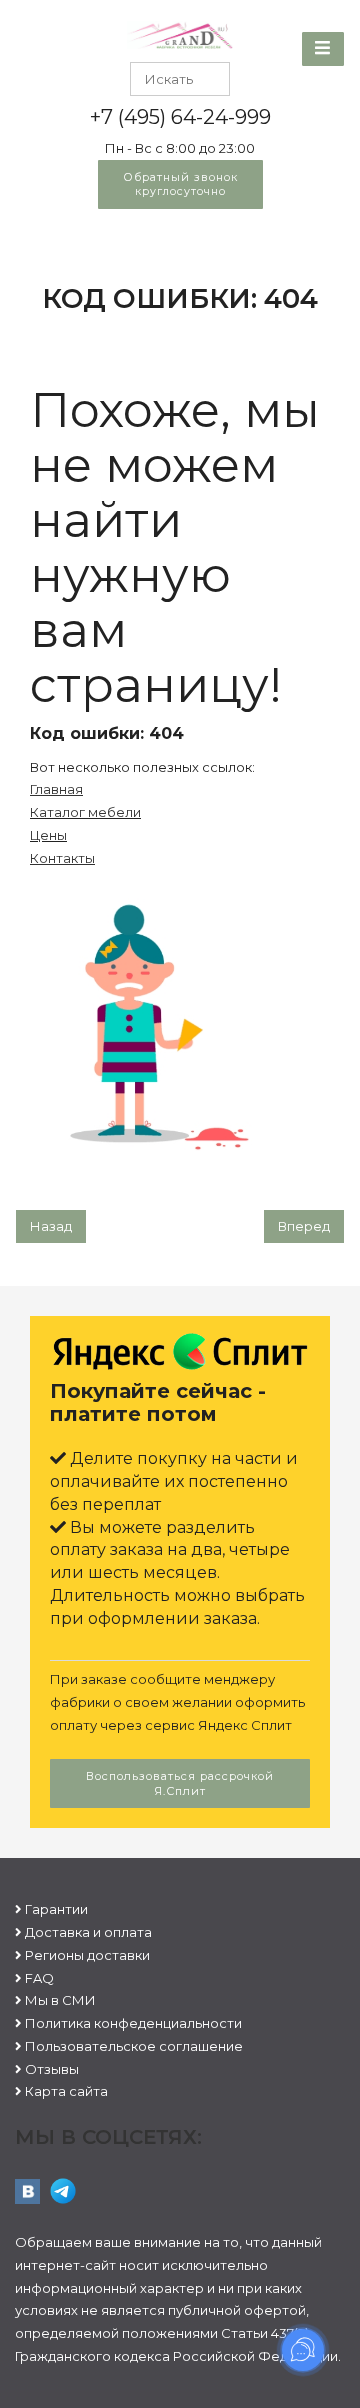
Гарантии (56, 1909)
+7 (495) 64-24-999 (180, 117)
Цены (48, 835)
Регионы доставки (87, 1955)
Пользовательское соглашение (134, 2046)
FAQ (39, 1978)
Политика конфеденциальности (133, 2023)
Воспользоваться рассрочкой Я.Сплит (180, 1783)
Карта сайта (66, 2091)
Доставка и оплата (88, 1932)
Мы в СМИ (60, 2000)
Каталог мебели (85, 812)
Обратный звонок (180, 184)
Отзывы (52, 2069)
